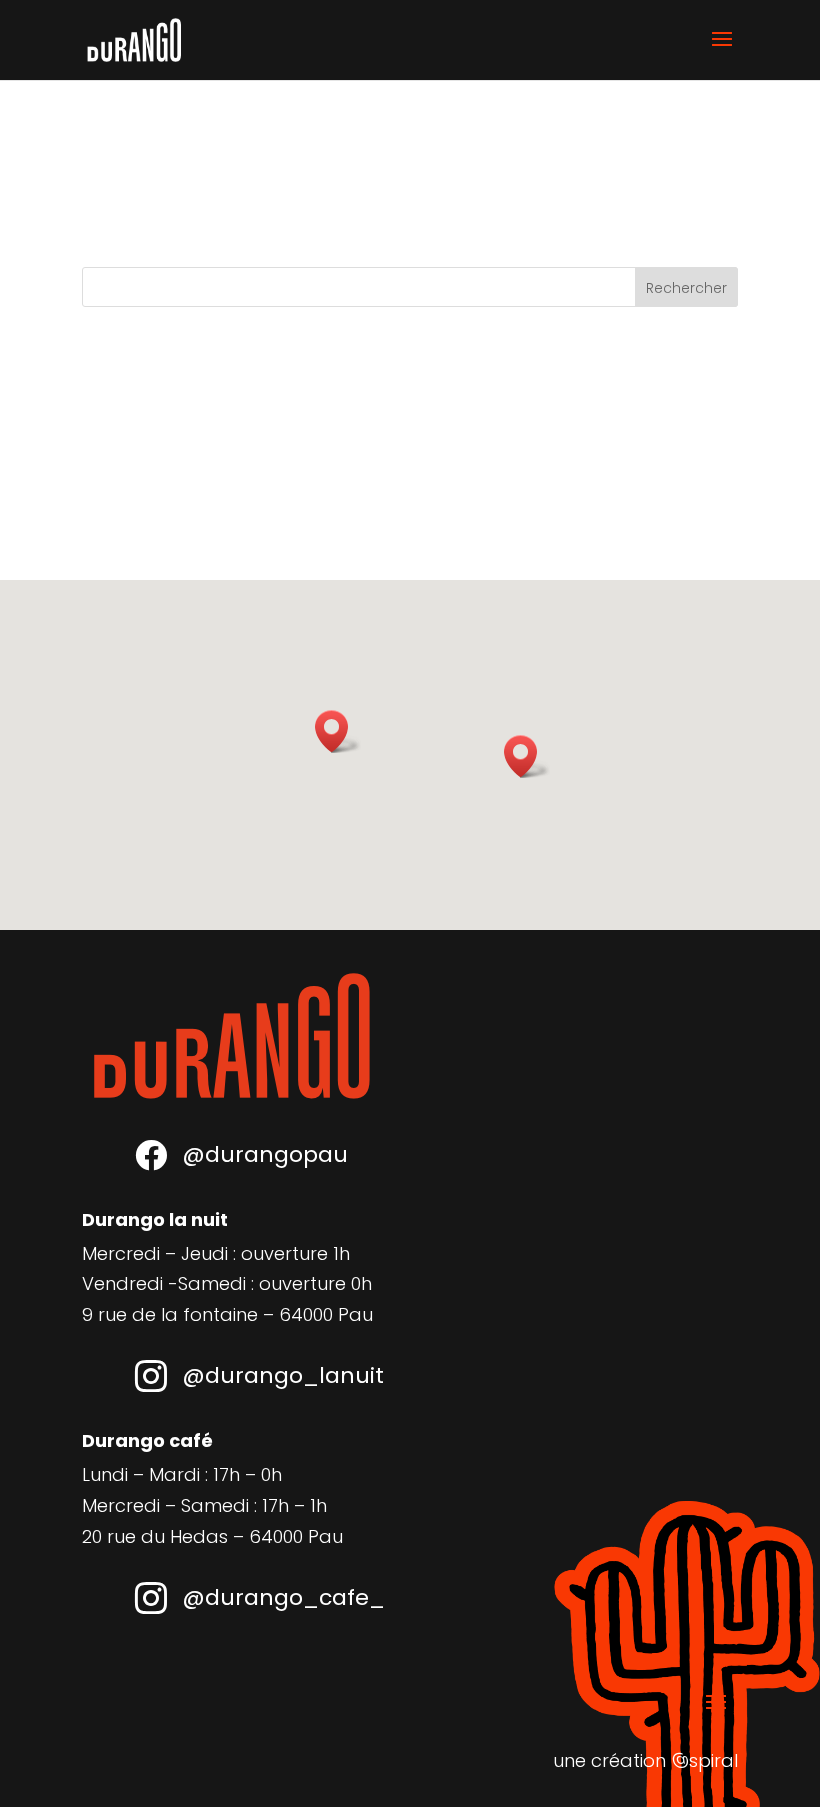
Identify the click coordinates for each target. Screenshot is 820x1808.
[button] (338, 731)
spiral (704, 1760)
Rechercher (686, 288)
